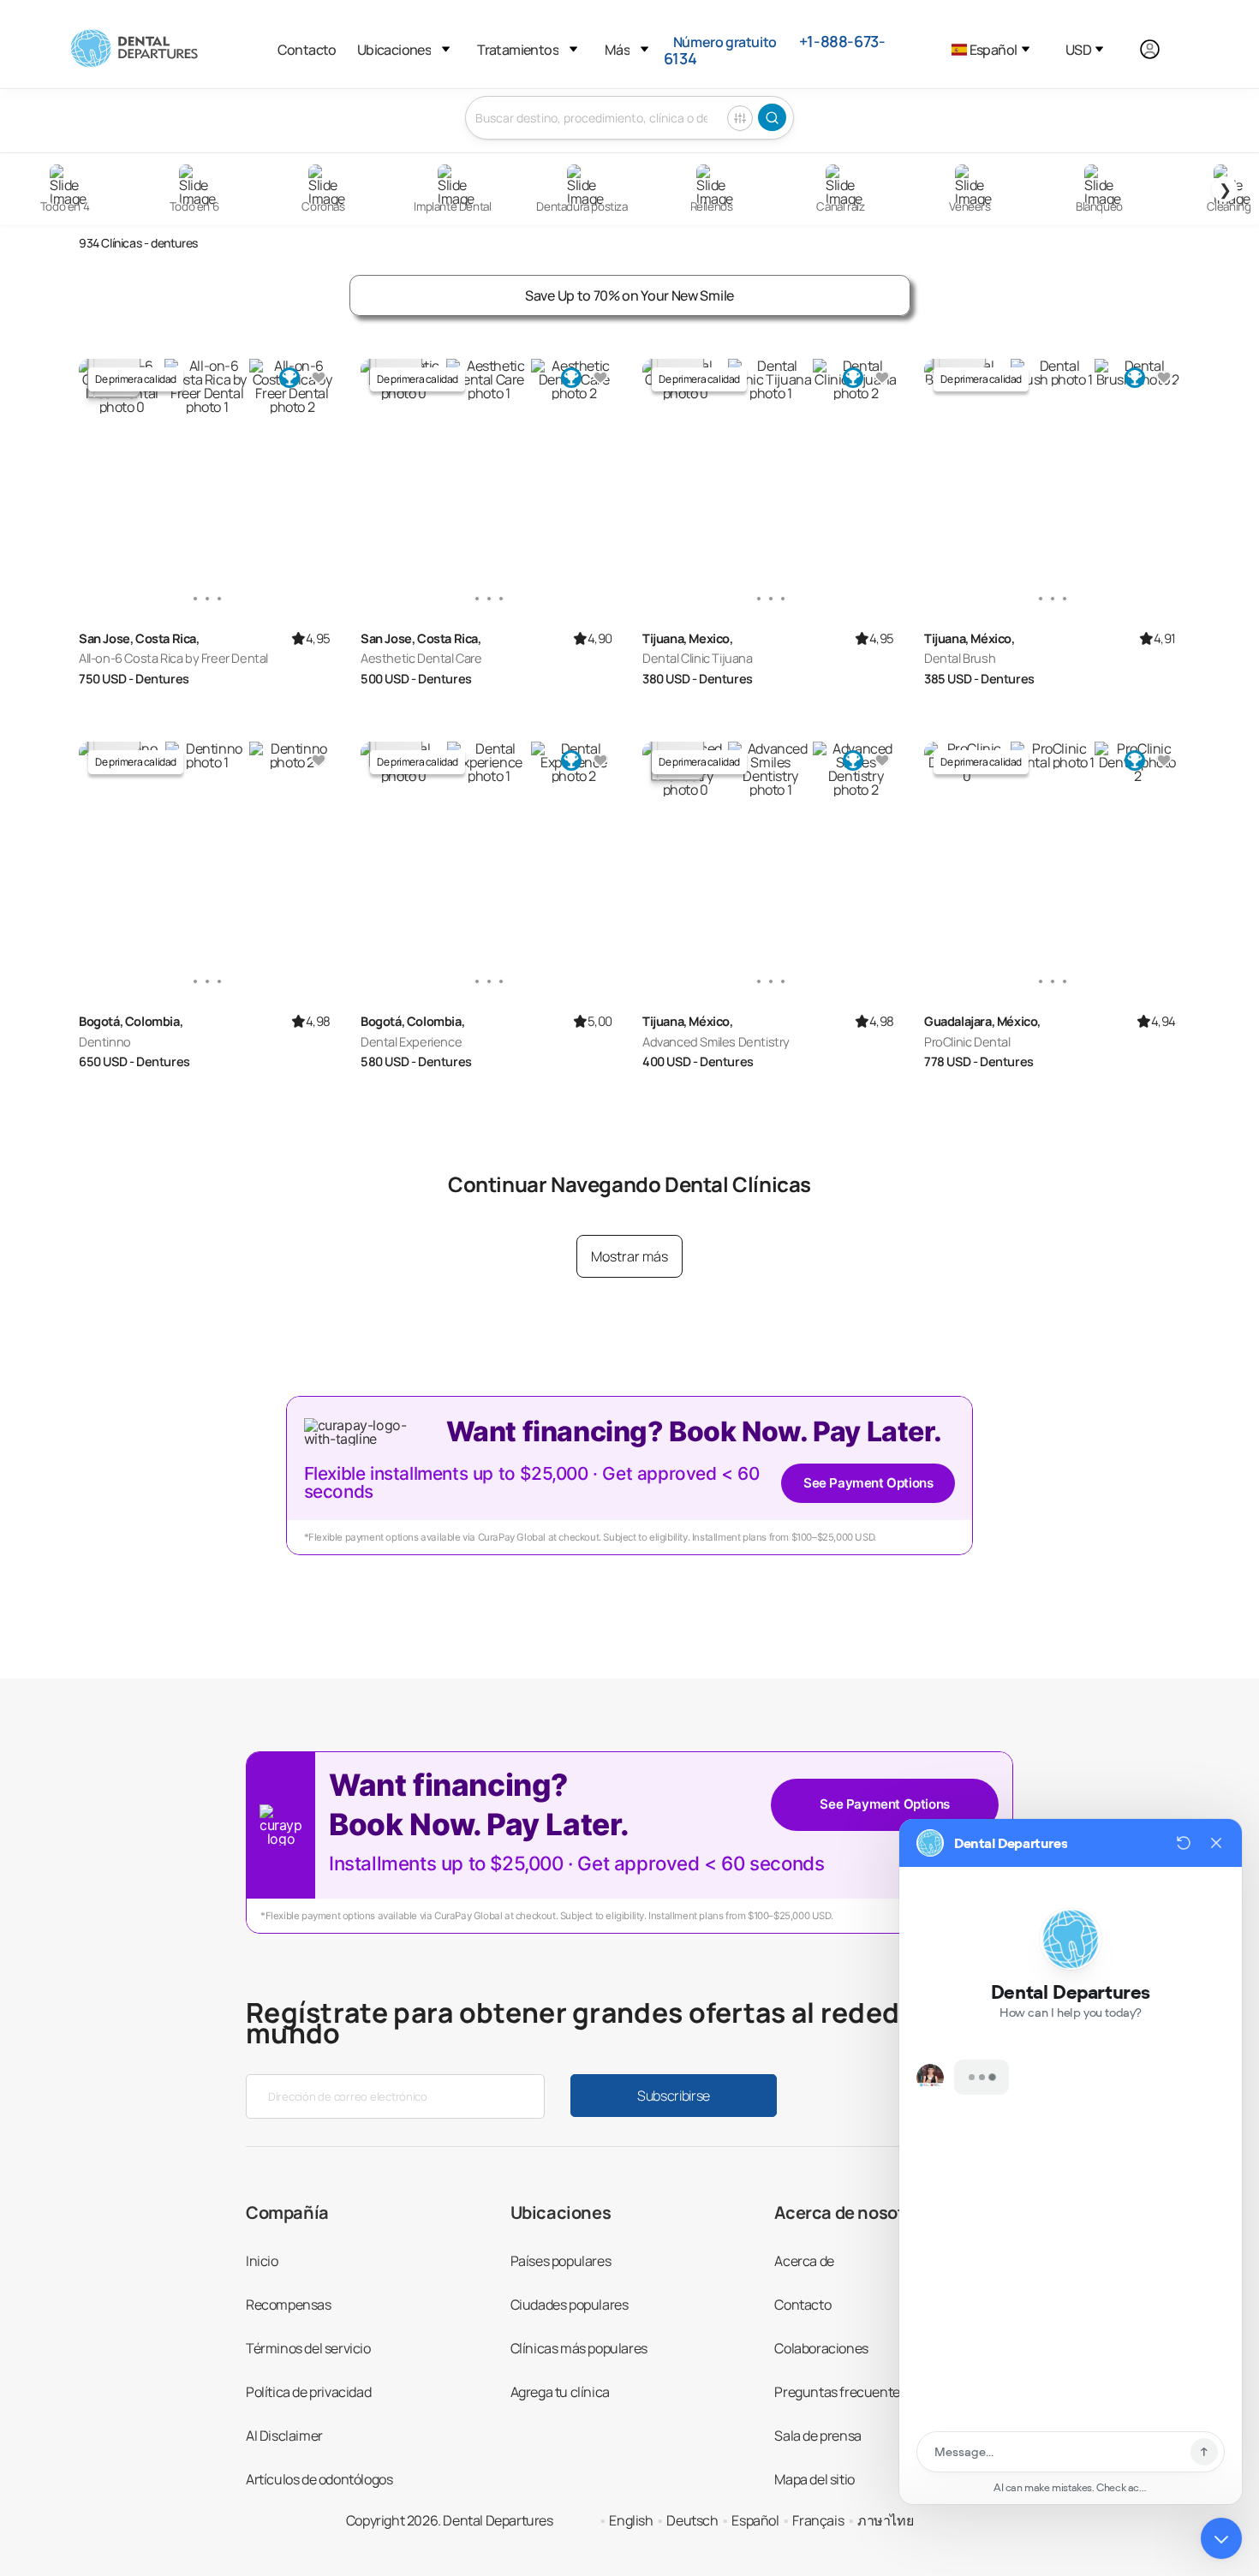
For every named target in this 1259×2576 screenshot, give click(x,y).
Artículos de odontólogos (319, 2479)
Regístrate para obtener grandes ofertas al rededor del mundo (611, 2023)
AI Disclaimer (284, 2436)
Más (617, 50)
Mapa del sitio (814, 2479)
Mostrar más (629, 1256)
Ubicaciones (394, 50)
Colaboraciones (821, 2348)
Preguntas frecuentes (840, 2392)
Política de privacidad (308, 2392)
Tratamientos (518, 50)
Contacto (307, 50)
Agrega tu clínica (560, 2392)
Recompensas (289, 2305)
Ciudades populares (570, 2305)
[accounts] (1159, 50)
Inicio (262, 2261)
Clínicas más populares (579, 2348)
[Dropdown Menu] (446, 49)
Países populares (561, 2261)
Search (772, 117)
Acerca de (804, 2261)
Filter (740, 118)
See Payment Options (868, 1483)
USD (1078, 50)
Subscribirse (674, 2096)
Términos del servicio (308, 2348)
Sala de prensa (817, 2436)
